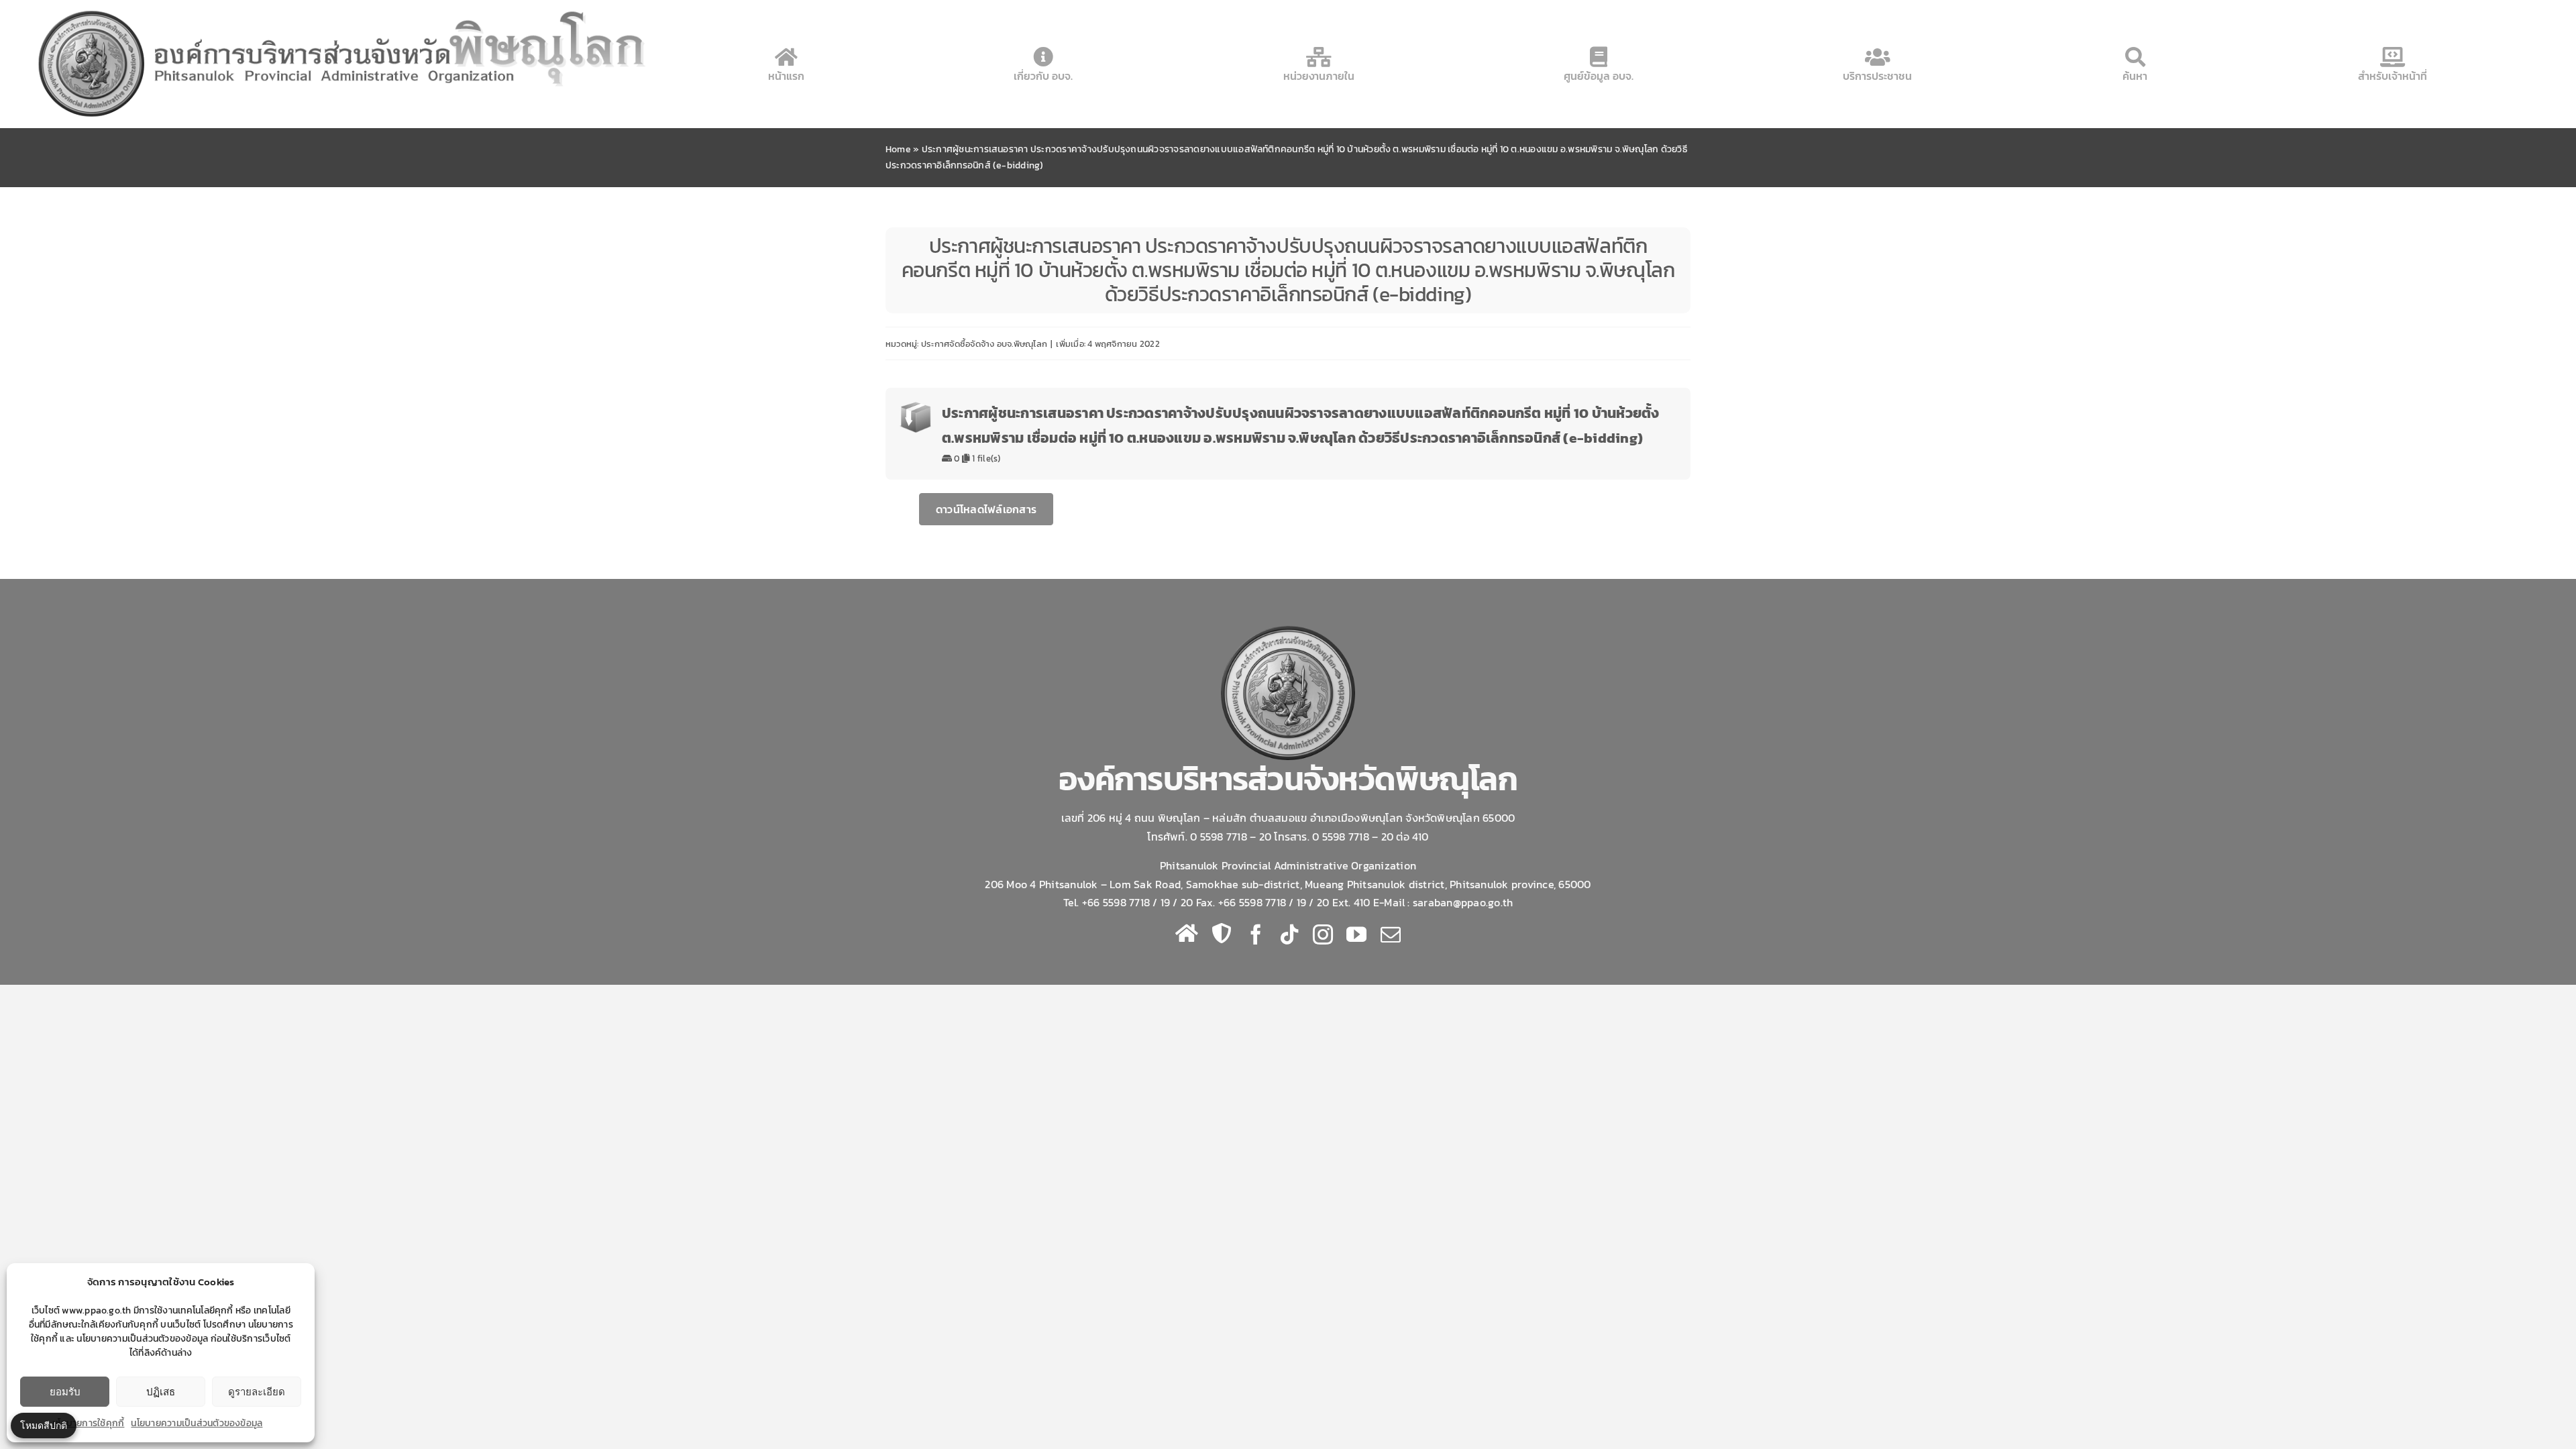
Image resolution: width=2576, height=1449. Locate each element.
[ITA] (1222, 933)
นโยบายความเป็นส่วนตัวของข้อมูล (197, 1423)
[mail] (1391, 934)
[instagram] (1323, 934)
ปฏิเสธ (161, 1392)
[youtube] (1356, 934)
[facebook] (1256, 934)
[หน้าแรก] (1187, 933)
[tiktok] (1289, 934)
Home (898, 149)
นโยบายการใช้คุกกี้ (88, 1423)
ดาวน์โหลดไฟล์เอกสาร (986, 509)
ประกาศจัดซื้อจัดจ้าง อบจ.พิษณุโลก (984, 344)
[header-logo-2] (344, 9)
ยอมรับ (65, 1392)
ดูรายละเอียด (257, 1392)
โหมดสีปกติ (44, 1425)
